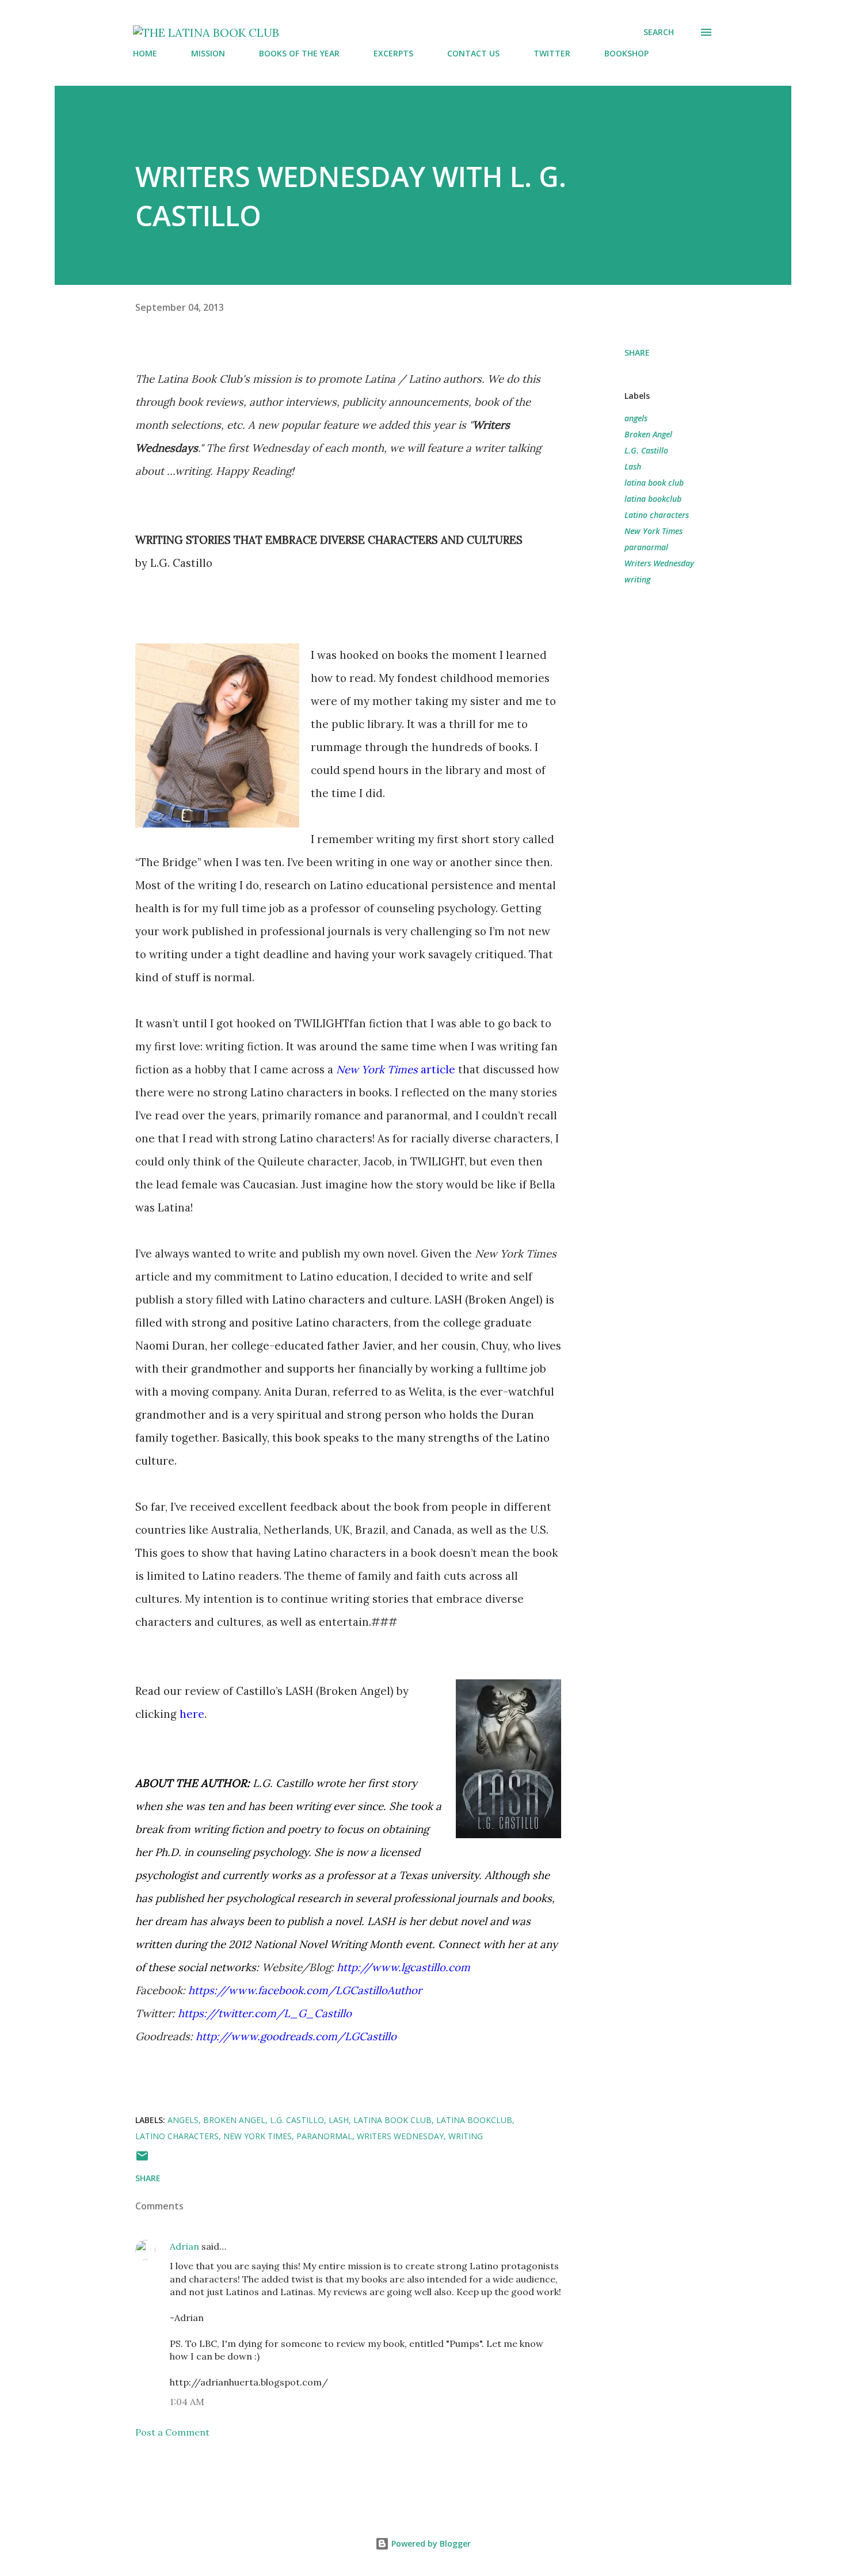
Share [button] (637, 353)
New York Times (653, 531)
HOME (145, 53)
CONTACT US (473, 53)
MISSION (208, 53)
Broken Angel (648, 434)
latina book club (654, 483)
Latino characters (657, 515)
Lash (633, 466)
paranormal (646, 547)
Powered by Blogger (430, 2543)
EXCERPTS (393, 53)
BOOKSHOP (626, 53)
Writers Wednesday (659, 563)
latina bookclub (653, 499)
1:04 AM (187, 2402)
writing (637, 579)
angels (636, 418)
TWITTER (552, 53)
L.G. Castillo (646, 450)
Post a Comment (172, 2432)
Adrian (184, 2246)
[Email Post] (142, 2160)
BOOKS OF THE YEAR (299, 53)
